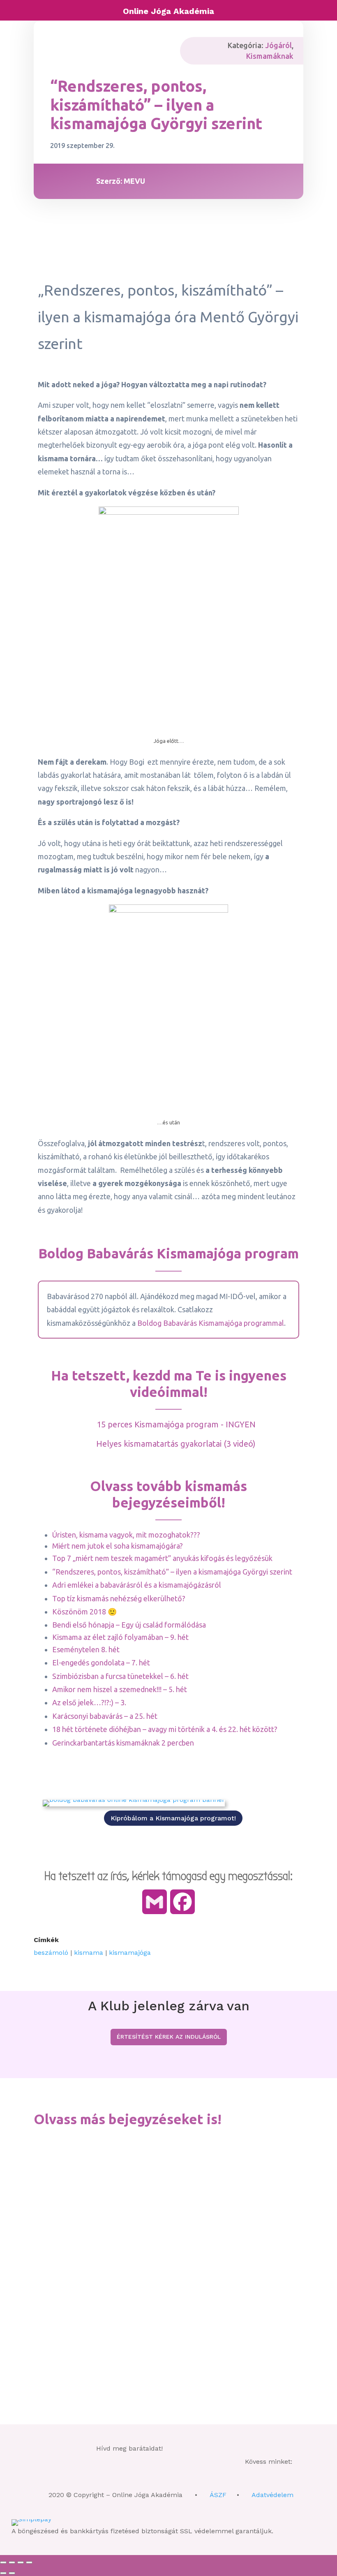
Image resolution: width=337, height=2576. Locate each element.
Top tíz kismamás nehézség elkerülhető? (119, 1598)
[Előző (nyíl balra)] (3, 2573)
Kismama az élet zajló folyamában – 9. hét (120, 1637)
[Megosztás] (21, 2562)
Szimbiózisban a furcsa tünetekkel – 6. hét (120, 1676)
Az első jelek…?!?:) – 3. (89, 1702)
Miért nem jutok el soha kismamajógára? (118, 1546)
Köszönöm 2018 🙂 (84, 1612)
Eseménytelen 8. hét (86, 1649)
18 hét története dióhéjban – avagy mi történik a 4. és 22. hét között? (165, 1729)
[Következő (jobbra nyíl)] (12, 2573)
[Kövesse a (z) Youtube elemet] (159, 2476)
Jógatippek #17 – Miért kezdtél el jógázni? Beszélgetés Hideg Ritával (143, 2157)
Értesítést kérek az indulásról (169, 2037)
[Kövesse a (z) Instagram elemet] (135, 2476)
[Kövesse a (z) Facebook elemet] (87, 2476)
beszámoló (51, 1953)
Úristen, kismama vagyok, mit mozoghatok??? (126, 1535)
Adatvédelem (272, 2495)
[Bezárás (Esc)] (29, 2562)
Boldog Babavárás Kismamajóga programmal (211, 1323)
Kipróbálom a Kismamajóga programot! (173, 1818)
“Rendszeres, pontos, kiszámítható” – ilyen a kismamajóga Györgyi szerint (172, 1572)
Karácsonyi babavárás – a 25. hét (105, 1716)
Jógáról (278, 45)
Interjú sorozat (129, 2171)
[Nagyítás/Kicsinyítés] (3, 2562)
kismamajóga (130, 1953)
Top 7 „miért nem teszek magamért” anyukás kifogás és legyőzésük (162, 1558)
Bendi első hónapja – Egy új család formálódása (129, 1625)
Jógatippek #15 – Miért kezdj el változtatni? (106, 2323)
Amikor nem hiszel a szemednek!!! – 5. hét (120, 1689)
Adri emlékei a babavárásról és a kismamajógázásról (137, 1585)
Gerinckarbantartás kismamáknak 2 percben (123, 1743)
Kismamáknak (270, 56)
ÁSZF (218, 2495)
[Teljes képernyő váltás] (12, 2562)
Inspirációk (91, 2171)
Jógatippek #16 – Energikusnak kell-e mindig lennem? (120, 2240)
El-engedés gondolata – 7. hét (101, 1663)
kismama (89, 1953)
